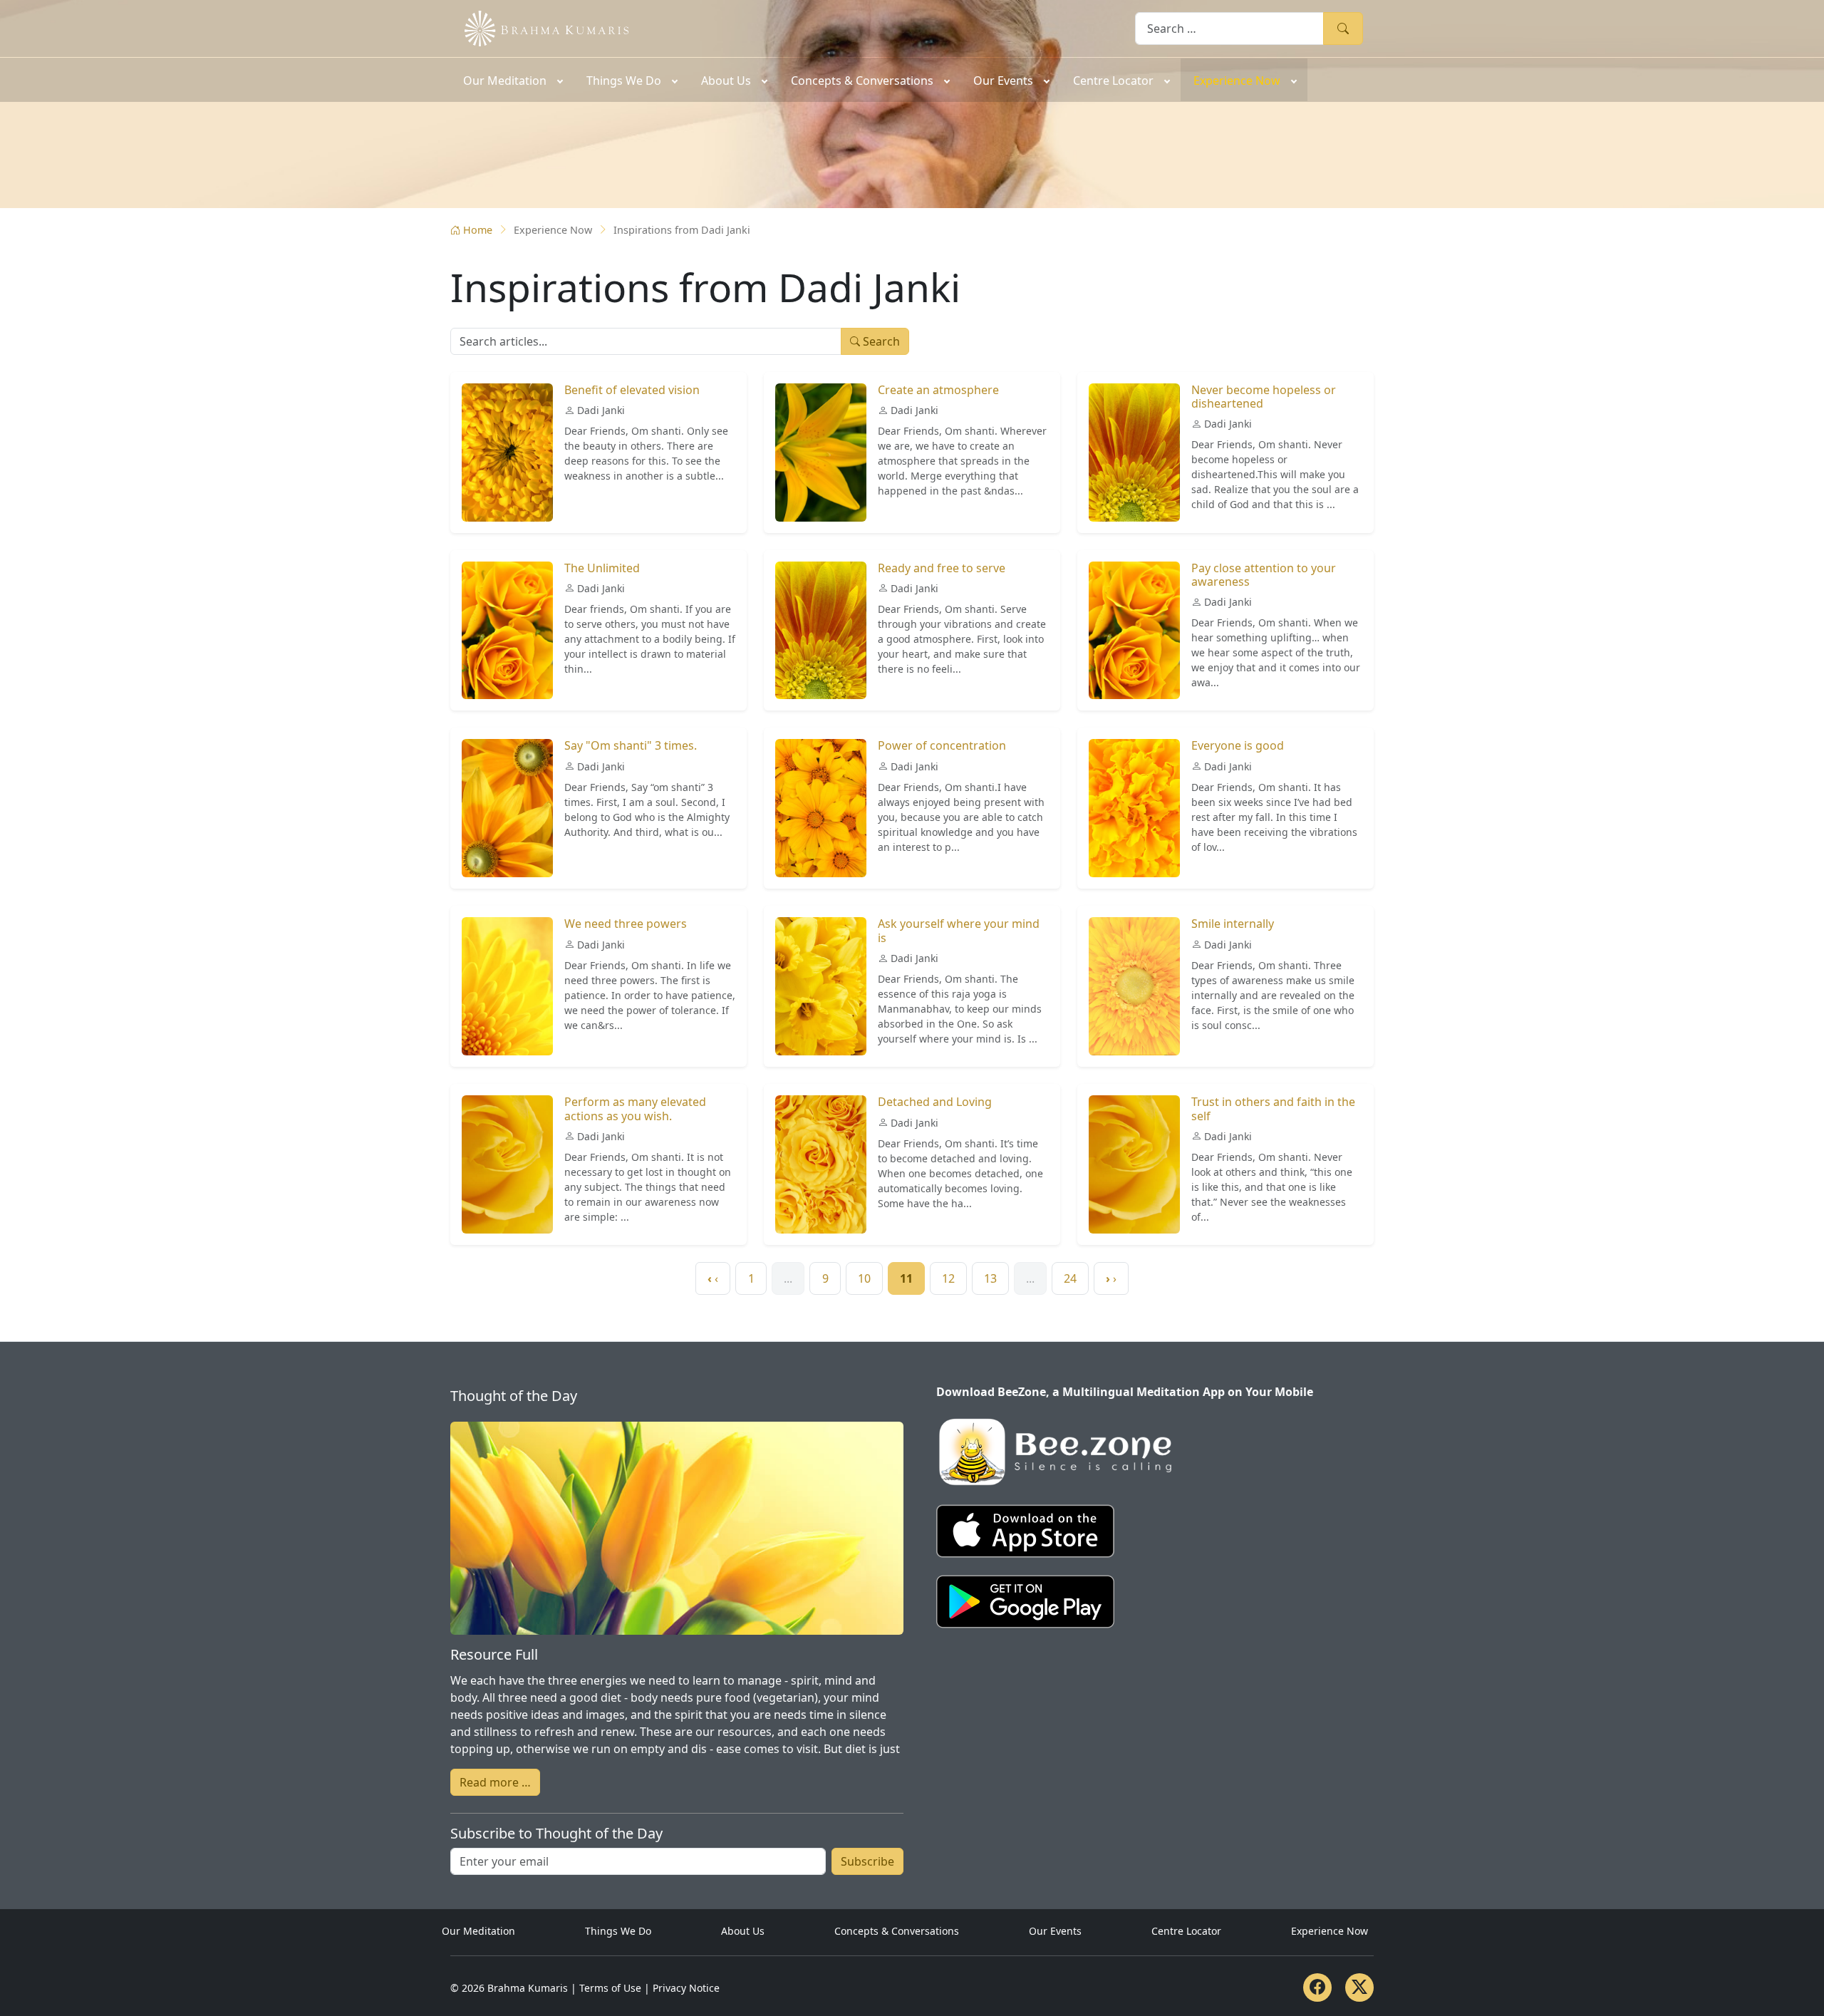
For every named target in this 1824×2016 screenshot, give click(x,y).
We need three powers (626, 924)
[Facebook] (1317, 1987)
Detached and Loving (935, 1102)
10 (864, 1278)
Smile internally (1233, 924)
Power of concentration (942, 745)
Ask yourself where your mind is (959, 930)
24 (1070, 1278)
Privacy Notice (686, 1988)
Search (1343, 28)
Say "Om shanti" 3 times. (631, 745)
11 (906, 1278)
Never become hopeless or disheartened (1264, 397)
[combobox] (1229, 28)
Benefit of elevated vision (632, 390)
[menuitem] (512, 80)
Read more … (495, 1782)
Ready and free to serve (942, 568)
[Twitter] (1359, 1987)
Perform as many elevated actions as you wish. (635, 1108)
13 (990, 1278)
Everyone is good (1238, 745)
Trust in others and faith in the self (1273, 1108)
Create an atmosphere (938, 390)
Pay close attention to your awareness (1264, 575)
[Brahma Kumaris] (539, 27)
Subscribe (867, 1861)
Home (478, 230)
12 (948, 1278)
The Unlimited (602, 568)
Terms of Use (610, 1988)
